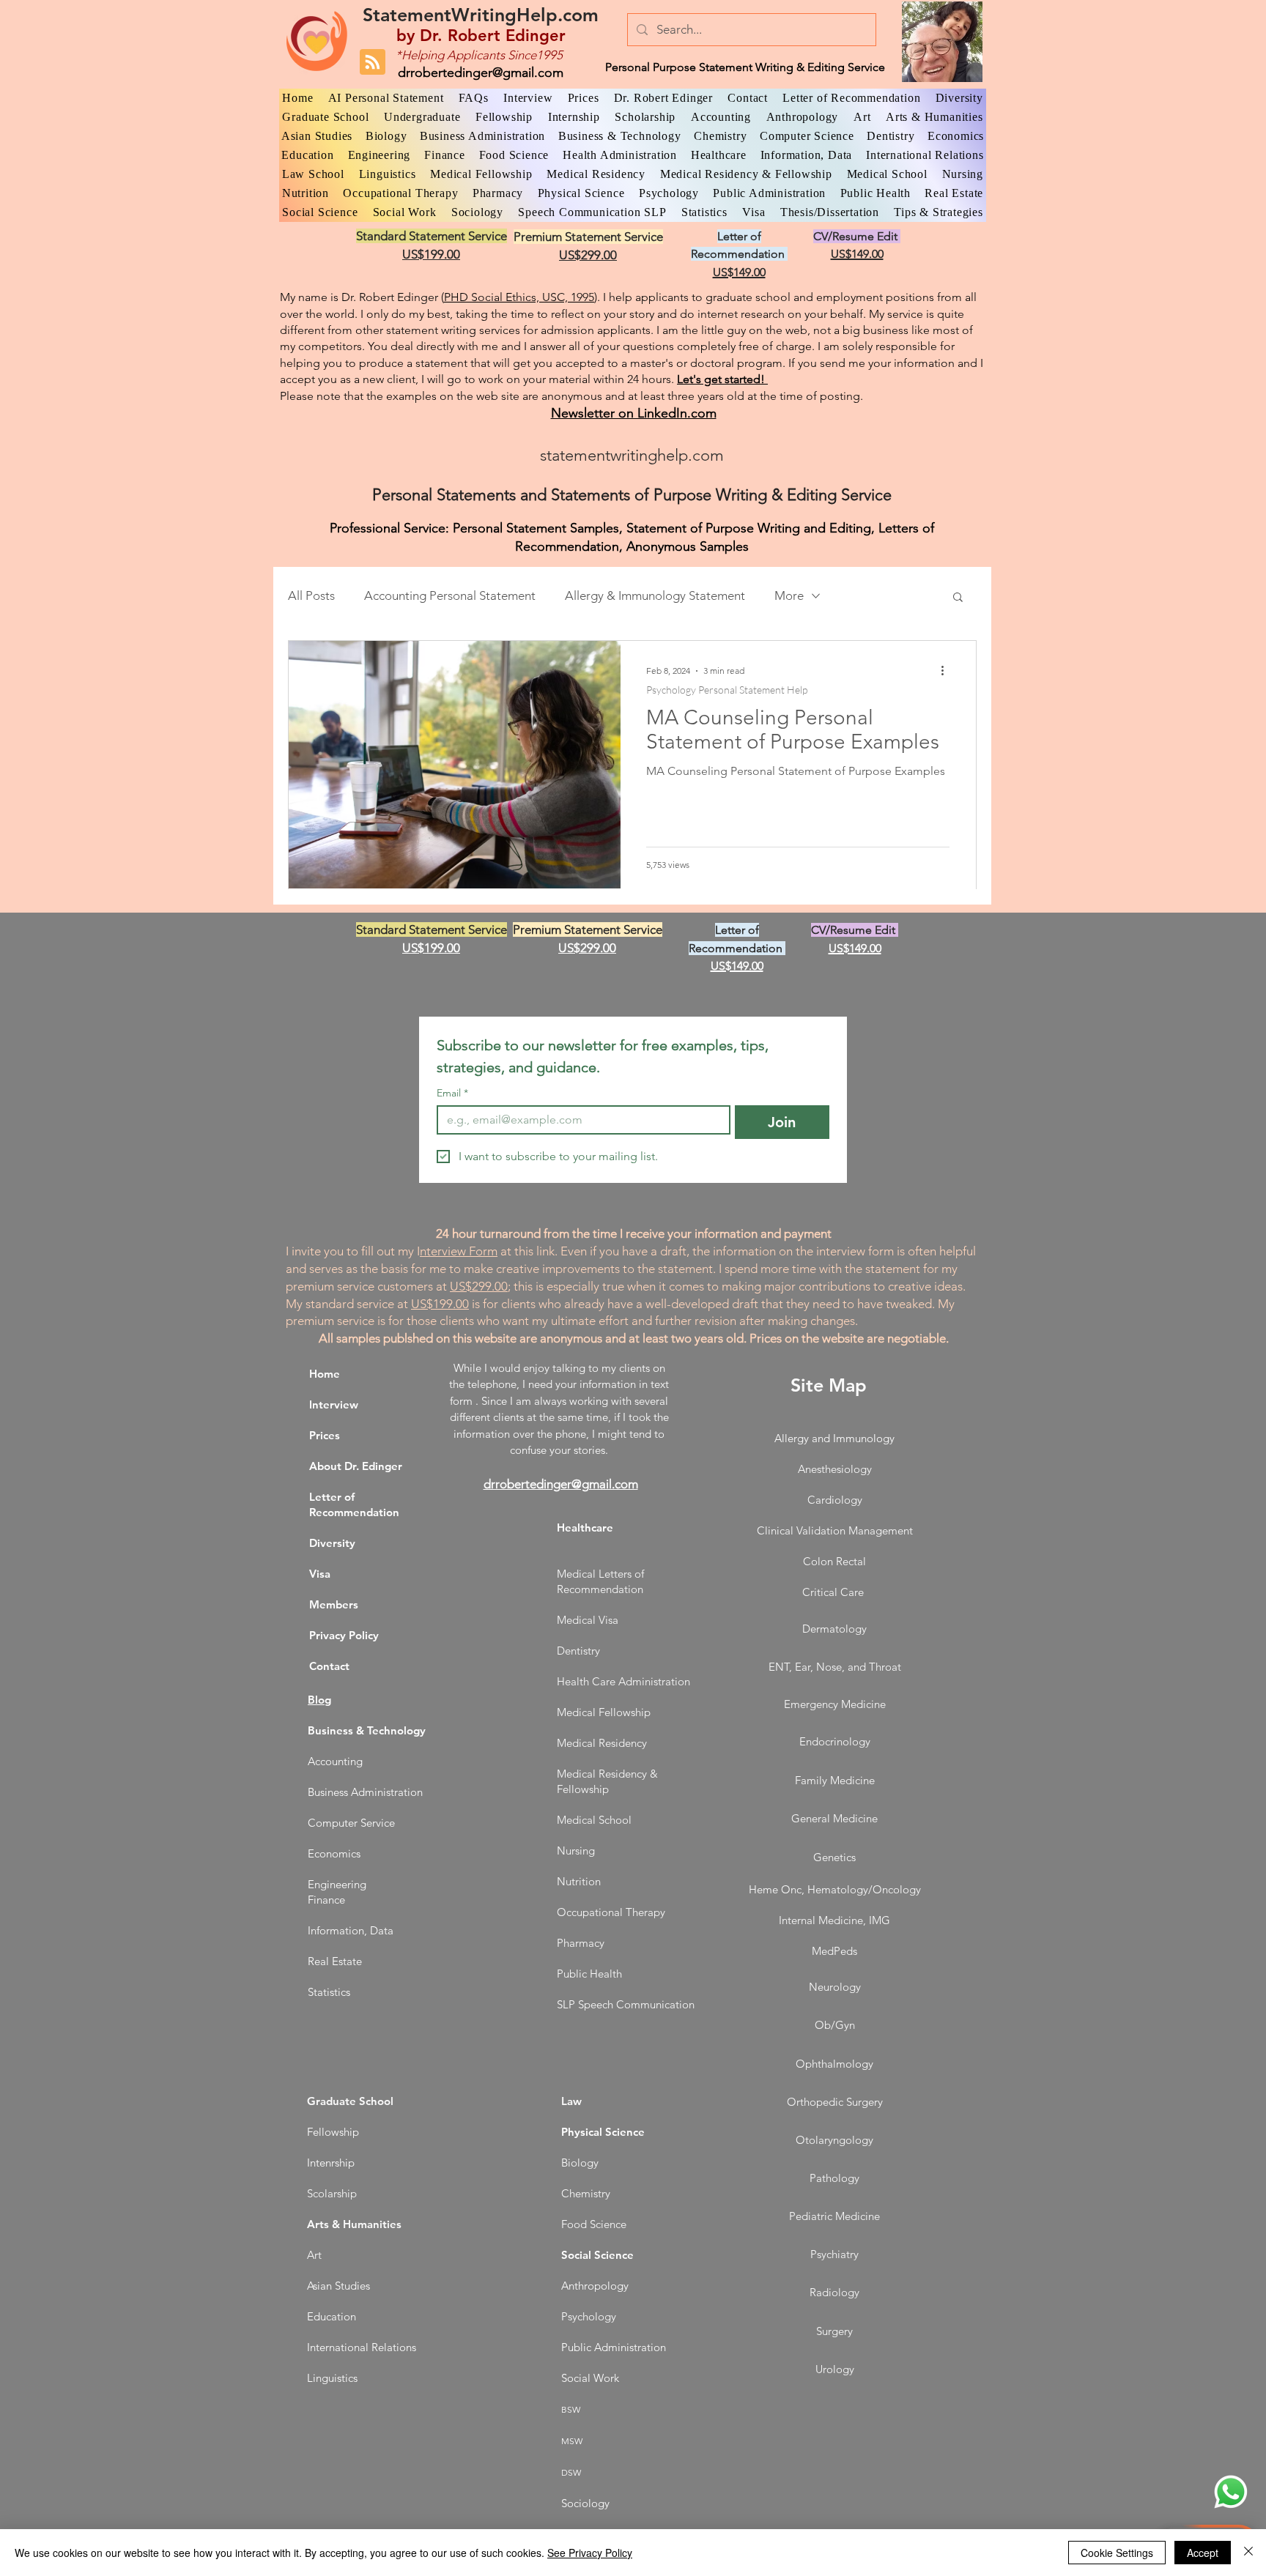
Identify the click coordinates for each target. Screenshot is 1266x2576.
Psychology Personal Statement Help (727, 690)
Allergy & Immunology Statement (655, 595)
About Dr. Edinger (356, 1466)
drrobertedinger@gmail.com (481, 73)
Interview (334, 1404)
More (789, 595)
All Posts (311, 595)
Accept (1203, 2553)
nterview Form (459, 1251)
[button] (958, 598)
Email (452, 1093)
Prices (325, 1435)
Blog (319, 1700)
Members (334, 1604)
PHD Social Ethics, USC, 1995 (519, 297)
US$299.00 (479, 1286)
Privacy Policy (344, 1635)
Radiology (834, 2292)
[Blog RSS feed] (373, 63)
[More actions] (947, 671)
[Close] (1248, 2553)
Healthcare (585, 1528)
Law (571, 2101)
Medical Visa (588, 1620)
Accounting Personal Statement (450, 595)
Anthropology (595, 2286)
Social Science (597, 2255)
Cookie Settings (1117, 2553)
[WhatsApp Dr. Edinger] (1231, 2492)
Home (325, 1374)
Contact (329, 1666)
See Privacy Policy (590, 2553)
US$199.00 (440, 1304)
